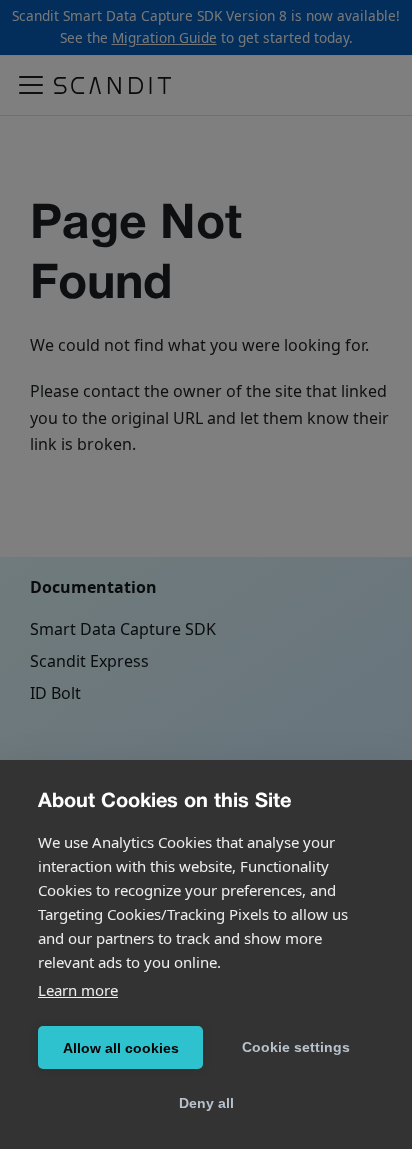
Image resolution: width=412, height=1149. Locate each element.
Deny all (206, 1103)
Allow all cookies (121, 1048)
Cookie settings (296, 1047)
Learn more (78, 990)
